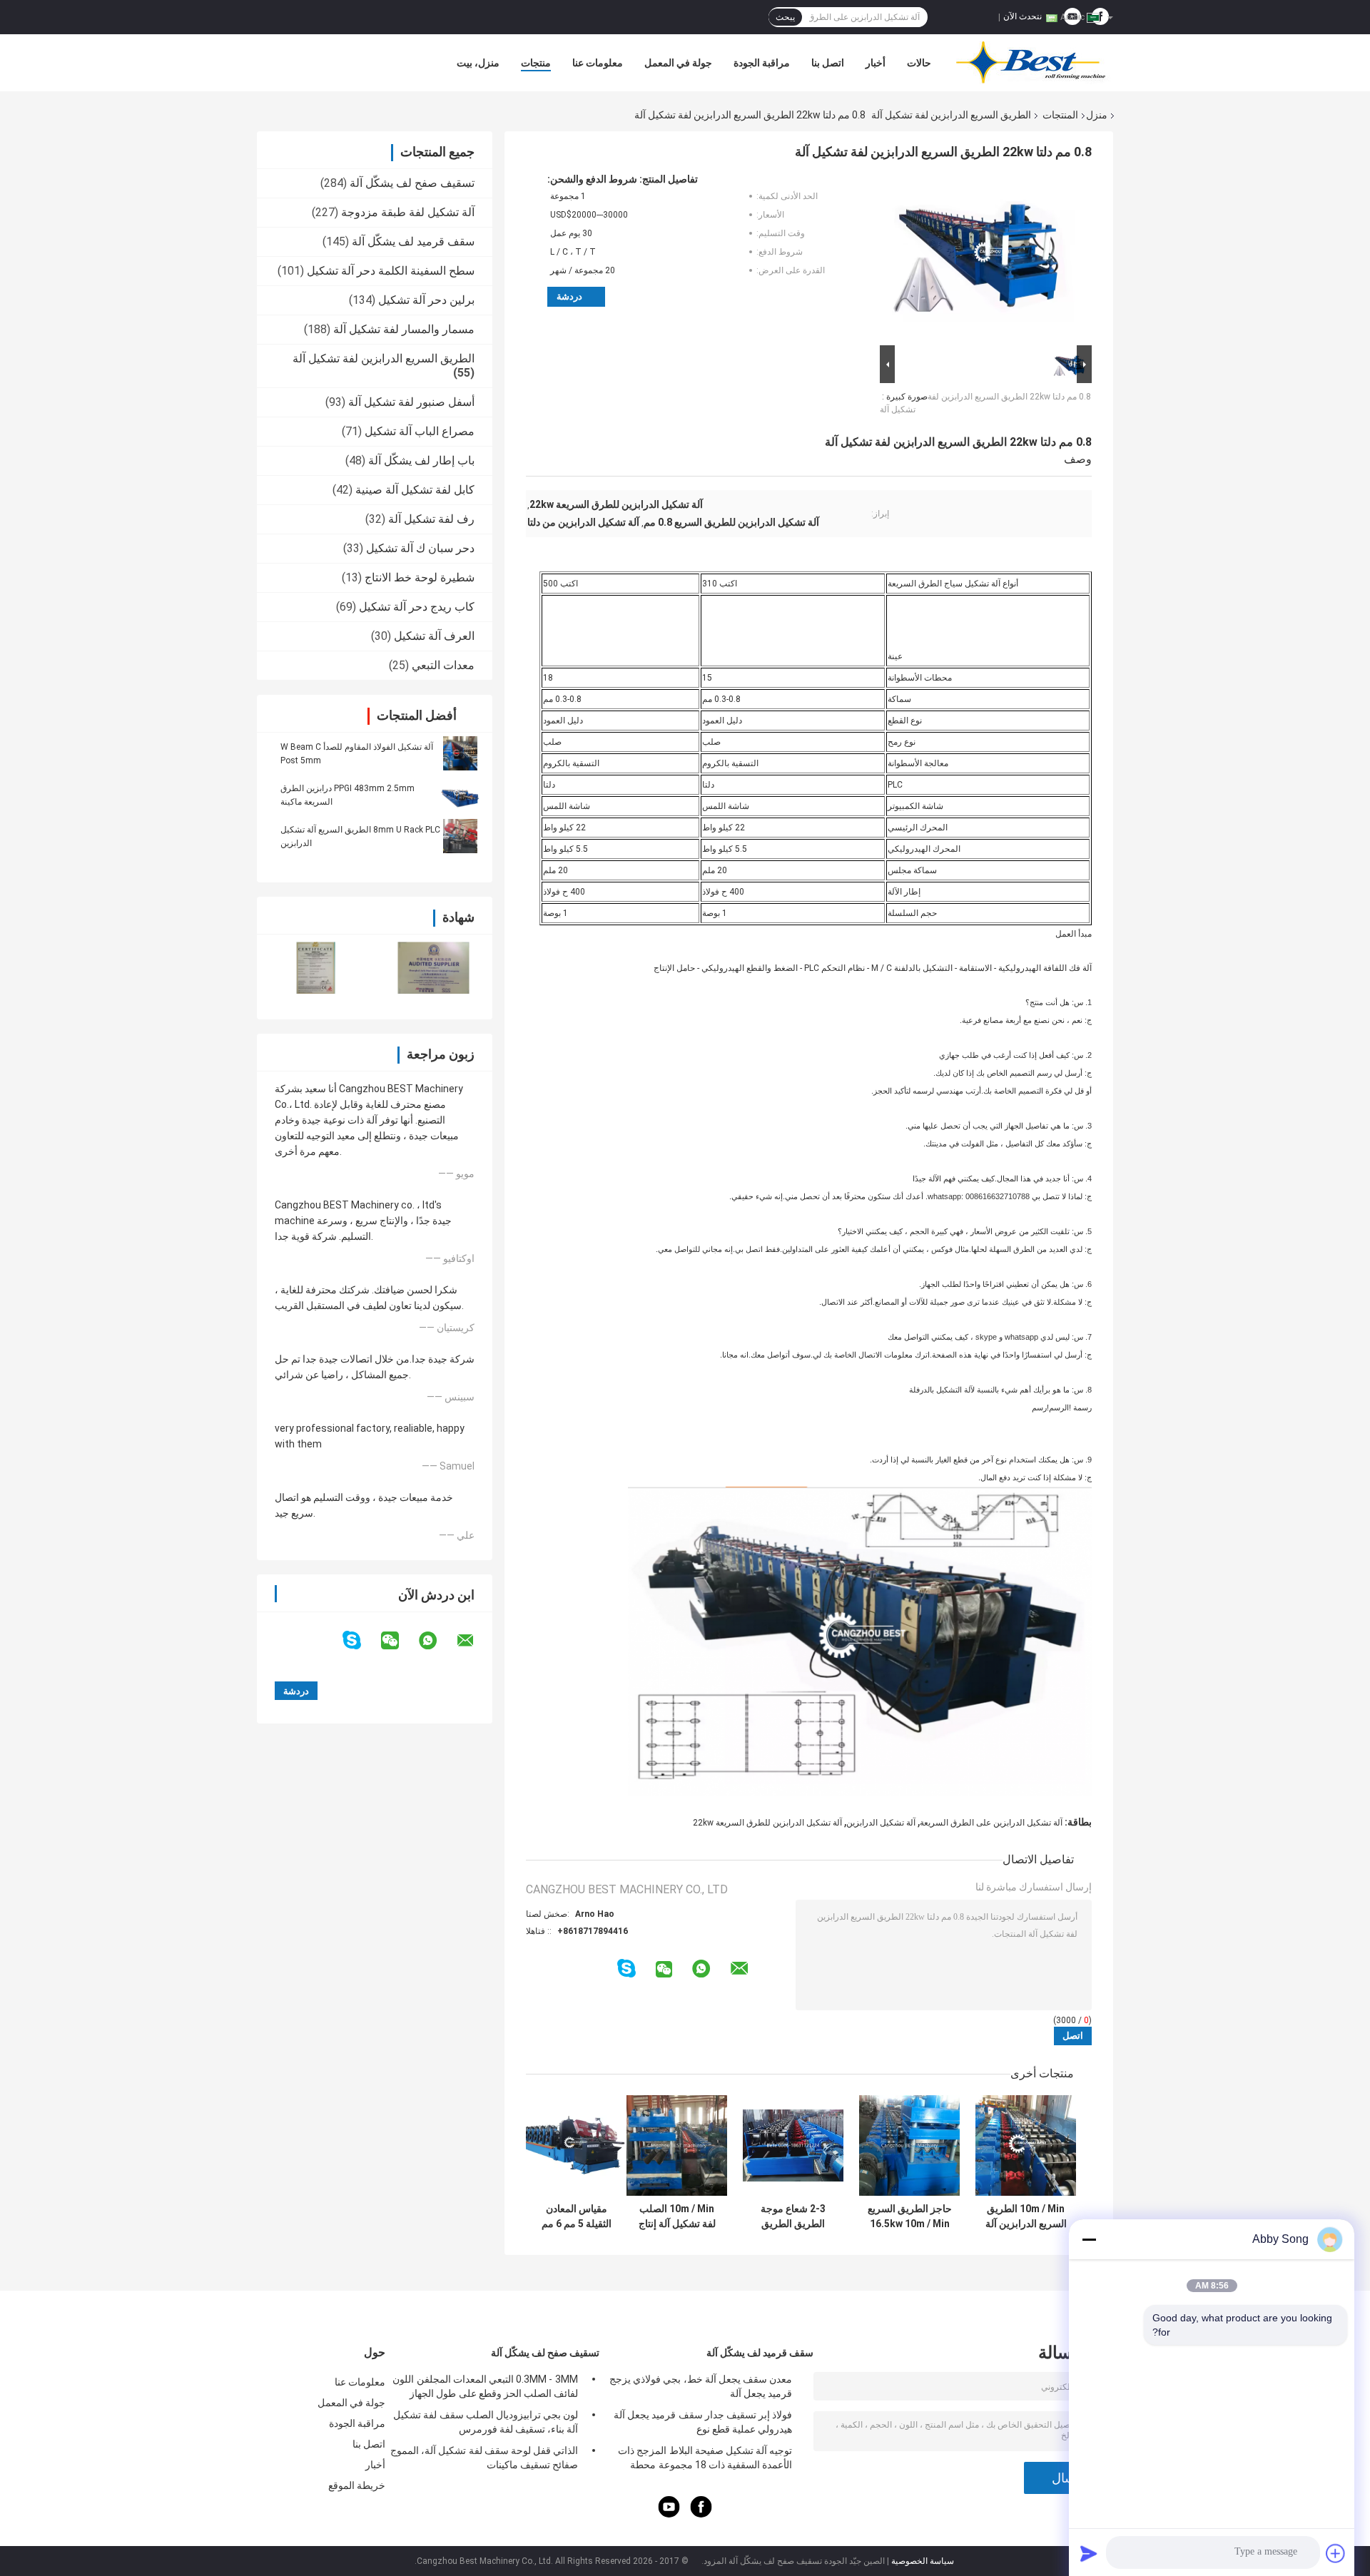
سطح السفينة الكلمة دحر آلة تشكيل (391, 271)
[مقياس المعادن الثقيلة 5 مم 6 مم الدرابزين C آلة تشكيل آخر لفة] (576, 2145)
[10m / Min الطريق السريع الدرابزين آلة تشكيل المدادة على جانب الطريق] (1026, 2145)
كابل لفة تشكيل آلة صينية (415, 490)
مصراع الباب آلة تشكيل (420, 431)
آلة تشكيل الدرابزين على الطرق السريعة (991, 1823)
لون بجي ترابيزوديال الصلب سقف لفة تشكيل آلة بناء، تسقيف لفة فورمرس (486, 2422)
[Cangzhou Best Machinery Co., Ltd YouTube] (669, 2514)
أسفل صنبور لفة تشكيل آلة (411, 402)
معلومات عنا (598, 63)
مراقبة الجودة (762, 63)
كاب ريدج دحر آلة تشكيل (417, 607)
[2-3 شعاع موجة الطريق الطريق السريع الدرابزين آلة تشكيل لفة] (793, 2145)
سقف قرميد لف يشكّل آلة (413, 241)
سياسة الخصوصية (923, 2561)
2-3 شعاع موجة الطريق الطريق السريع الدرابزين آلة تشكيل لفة (793, 2216)
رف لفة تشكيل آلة (431, 519)
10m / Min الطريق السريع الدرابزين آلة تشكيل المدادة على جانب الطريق (1026, 2216)
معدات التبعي (443, 665)
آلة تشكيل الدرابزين (881, 1823)
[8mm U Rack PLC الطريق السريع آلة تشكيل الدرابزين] (460, 836)
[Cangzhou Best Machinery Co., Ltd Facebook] (701, 2514)
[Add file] (1336, 2553)
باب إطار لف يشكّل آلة (421, 460)
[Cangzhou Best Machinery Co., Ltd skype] (361, 1640)
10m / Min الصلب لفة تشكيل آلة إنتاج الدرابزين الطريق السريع (677, 2216)
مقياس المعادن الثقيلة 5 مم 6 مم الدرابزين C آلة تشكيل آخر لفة (577, 2216)
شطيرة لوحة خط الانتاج (420, 577)
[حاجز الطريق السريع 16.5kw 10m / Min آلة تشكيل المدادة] (909, 2145)
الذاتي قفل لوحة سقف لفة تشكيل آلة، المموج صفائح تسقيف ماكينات (484, 2458)
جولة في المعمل (678, 63)
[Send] (1089, 2553)
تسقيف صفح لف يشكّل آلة (412, 183)
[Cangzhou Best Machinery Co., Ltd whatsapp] (437, 1641)
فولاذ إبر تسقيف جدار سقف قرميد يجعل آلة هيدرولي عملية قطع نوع (703, 2422)
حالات (919, 63)
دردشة (569, 296)
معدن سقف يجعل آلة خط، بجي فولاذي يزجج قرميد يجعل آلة (701, 2386)
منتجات (536, 63)
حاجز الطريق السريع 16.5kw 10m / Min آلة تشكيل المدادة (910, 2216)
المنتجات (1060, 115)
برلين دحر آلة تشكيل (426, 300)
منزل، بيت (478, 63)
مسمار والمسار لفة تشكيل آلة (404, 329)
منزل (1097, 115)
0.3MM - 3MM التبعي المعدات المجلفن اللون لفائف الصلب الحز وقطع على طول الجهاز (485, 2386)
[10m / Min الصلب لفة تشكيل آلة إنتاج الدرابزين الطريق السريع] (677, 2145)
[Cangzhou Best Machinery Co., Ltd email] (475, 1641)
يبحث (785, 17)
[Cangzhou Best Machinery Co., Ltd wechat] (399, 1641)
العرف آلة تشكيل (434, 636)
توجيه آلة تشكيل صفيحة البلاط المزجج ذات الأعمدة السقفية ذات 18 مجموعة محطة (705, 2458)
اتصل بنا (828, 63)
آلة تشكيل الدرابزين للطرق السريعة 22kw (767, 1823)
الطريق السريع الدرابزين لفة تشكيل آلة (951, 115)
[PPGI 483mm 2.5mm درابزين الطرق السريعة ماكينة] (460, 795)
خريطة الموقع (357, 2485)
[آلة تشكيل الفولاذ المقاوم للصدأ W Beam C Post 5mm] (460, 753)
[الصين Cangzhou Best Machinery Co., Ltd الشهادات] (316, 968)
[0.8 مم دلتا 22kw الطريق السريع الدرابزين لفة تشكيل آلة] (992, 258)
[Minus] (1089, 2239)
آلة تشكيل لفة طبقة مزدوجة (408, 212)
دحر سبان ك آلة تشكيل (420, 548)
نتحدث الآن (1023, 16)
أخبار (876, 63)
